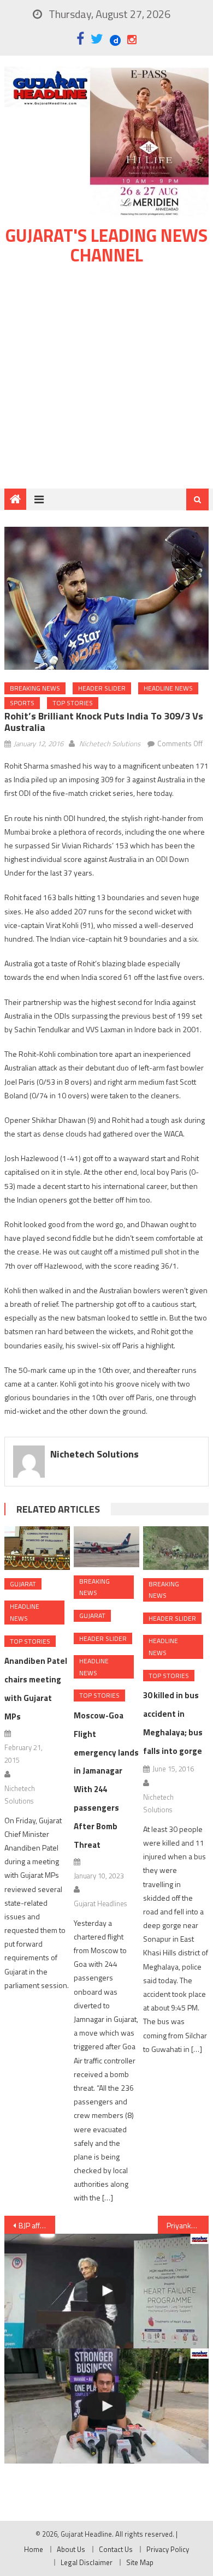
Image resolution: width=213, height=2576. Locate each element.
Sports (22, 703)
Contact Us (116, 2549)
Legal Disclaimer (87, 2562)
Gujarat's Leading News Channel (106, 245)
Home (34, 2549)
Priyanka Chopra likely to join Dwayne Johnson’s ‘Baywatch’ (188, 2225)
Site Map (140, 2562)
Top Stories (73, 703)
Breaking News (35, 688)
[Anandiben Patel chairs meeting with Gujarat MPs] (37, 1548)
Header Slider (102, 688)
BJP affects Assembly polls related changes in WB (37, 2225)
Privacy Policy (168, 2549)
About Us (71, 2549)
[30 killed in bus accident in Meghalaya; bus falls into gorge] (176, 1548)
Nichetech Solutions (110, 743)
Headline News (168, 688)
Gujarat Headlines (100, 1903)
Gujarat (23, 1584)
